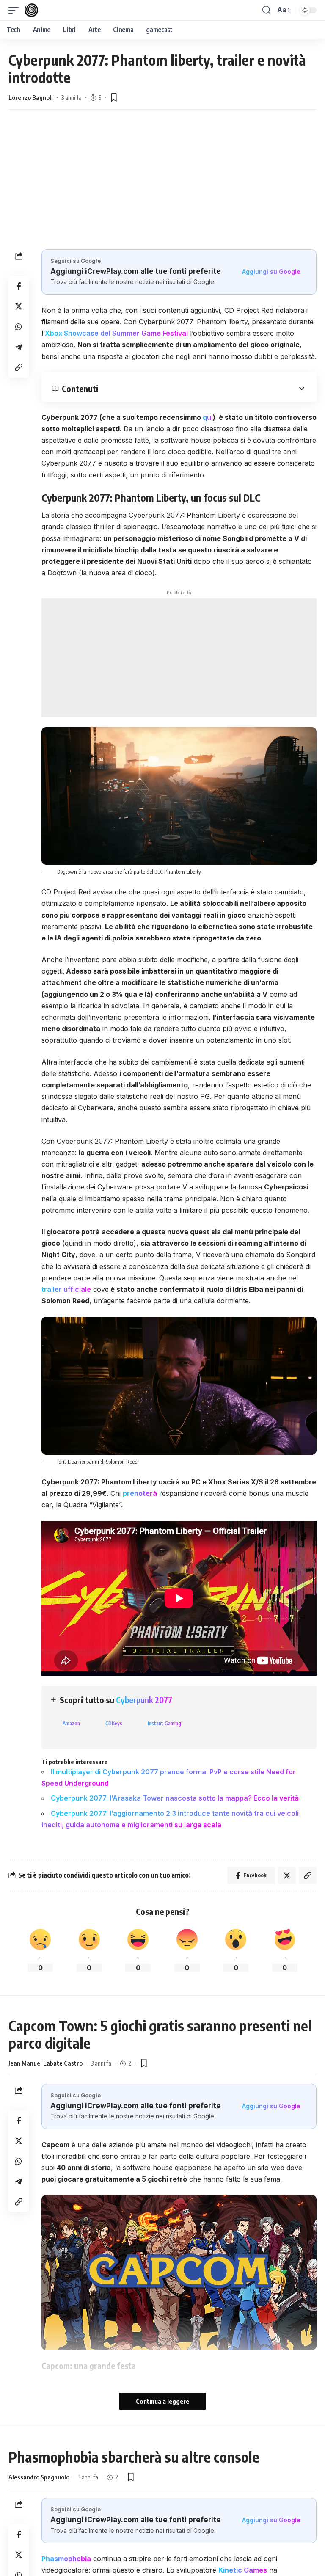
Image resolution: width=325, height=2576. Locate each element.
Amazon (71, 1723)
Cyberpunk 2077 (144, 1700)
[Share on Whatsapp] (19, 327)
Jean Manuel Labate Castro (45, 2063)
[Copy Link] (19, 367)
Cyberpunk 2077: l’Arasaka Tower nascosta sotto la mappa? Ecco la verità (175, 1798)
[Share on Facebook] (19, 286)
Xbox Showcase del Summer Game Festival (116, 333)
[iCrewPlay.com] (31, 10)
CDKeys (114, 1723)
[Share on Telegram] (19, 347)
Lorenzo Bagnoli (31, 97)
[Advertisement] (162, 177)
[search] (267, 10)
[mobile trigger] (16, 10)
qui (208, 417)
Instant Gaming (164, 1723)
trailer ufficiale (66, 1289)
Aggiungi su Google (271, 272)
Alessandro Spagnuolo (39, 2477)
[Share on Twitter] (19, 306)
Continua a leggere (162, 2401)
